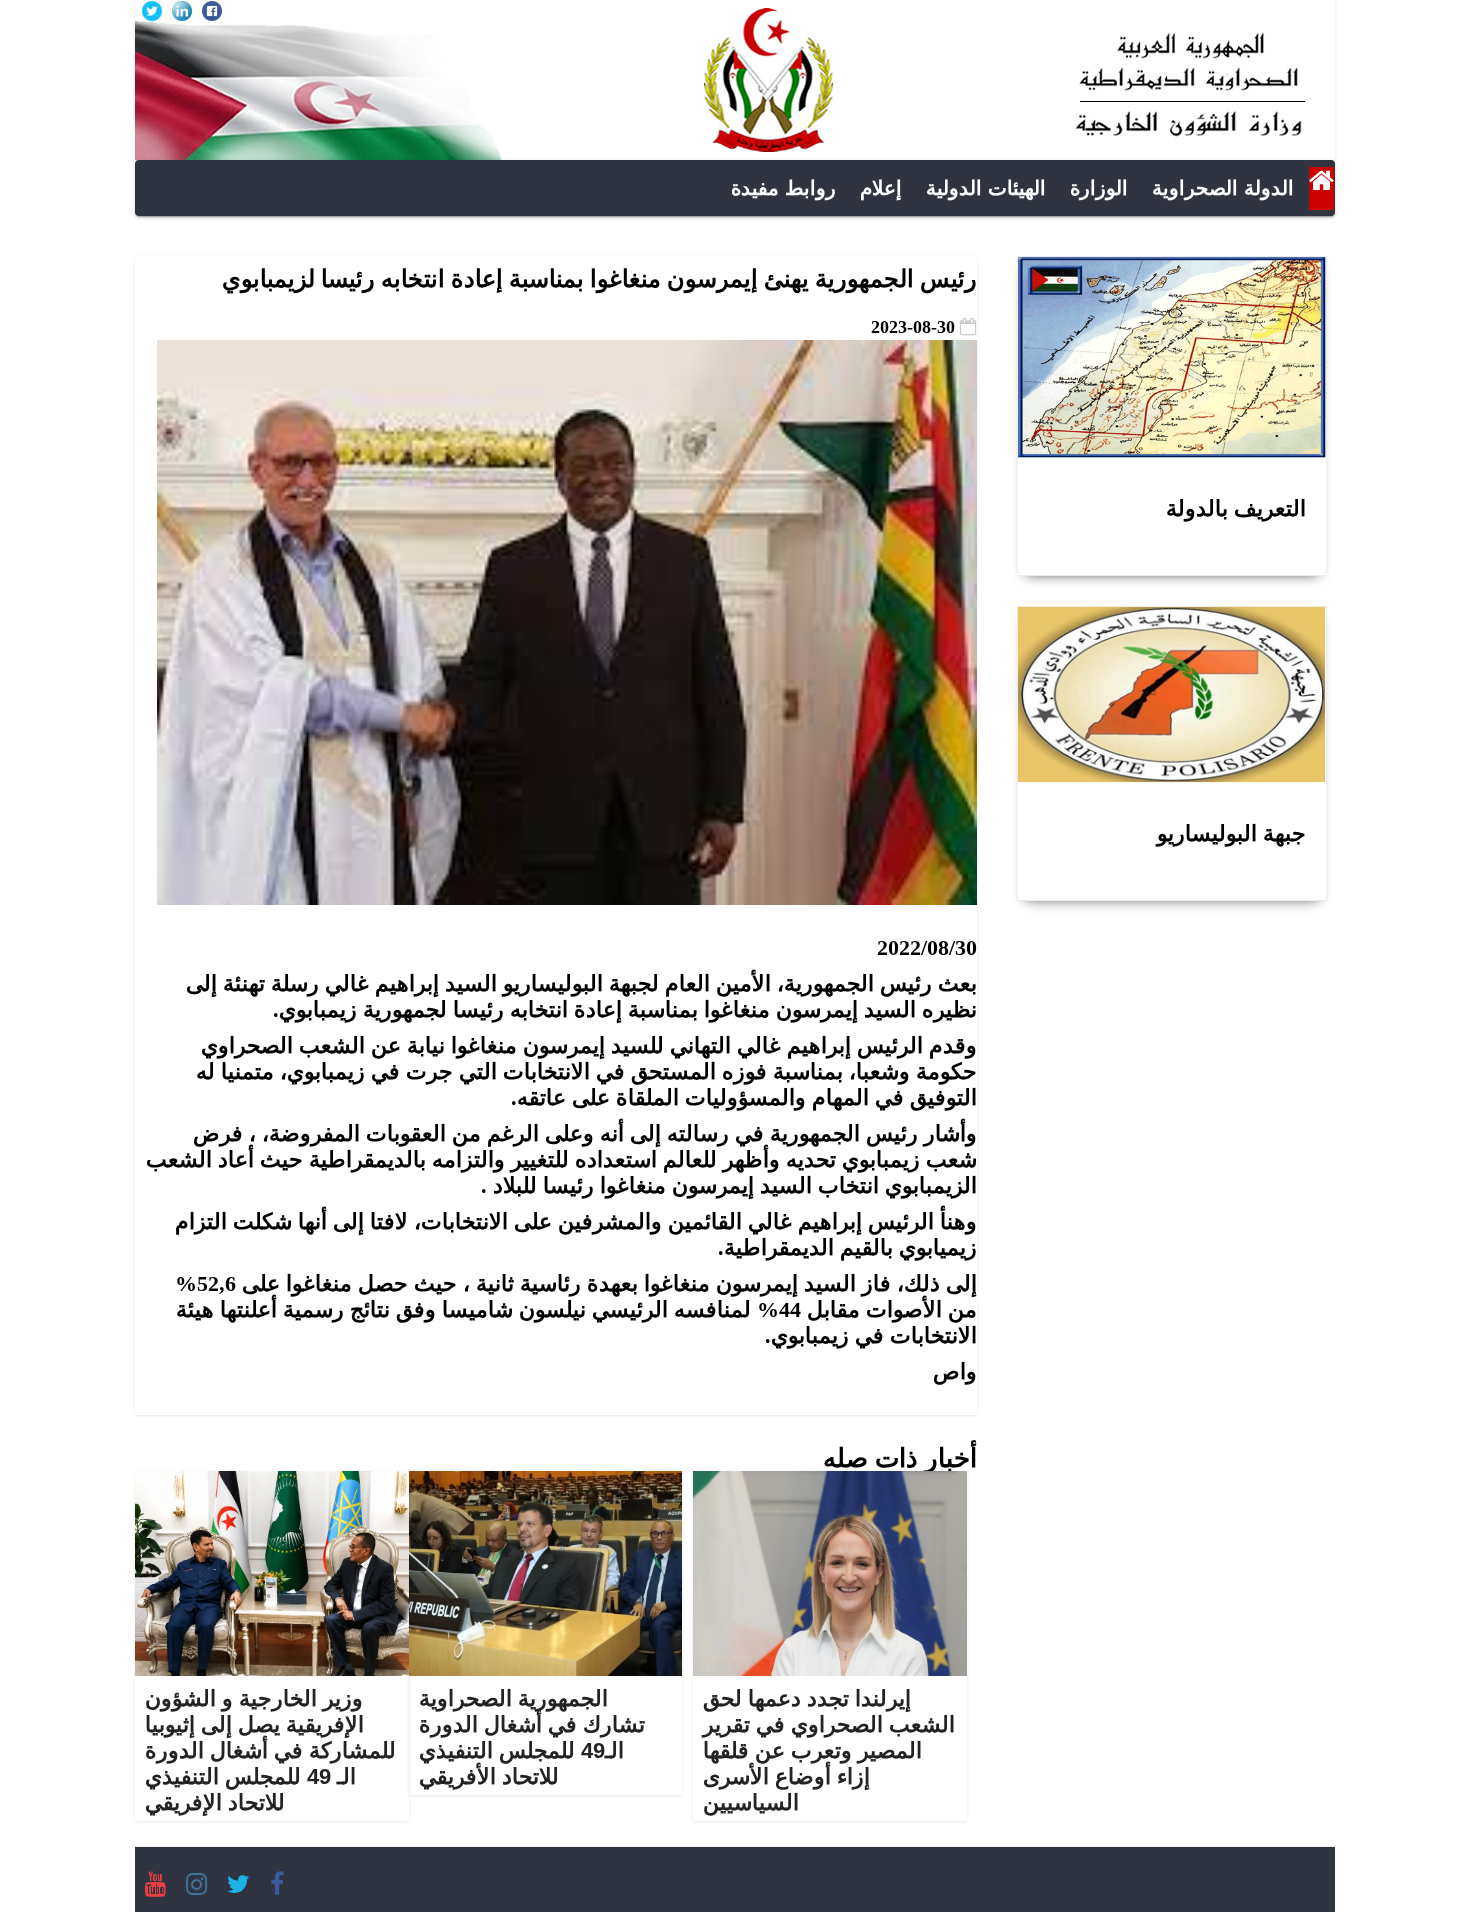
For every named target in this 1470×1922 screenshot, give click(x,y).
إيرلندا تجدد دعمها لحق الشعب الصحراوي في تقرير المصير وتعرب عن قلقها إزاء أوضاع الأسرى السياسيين (829, 1750)
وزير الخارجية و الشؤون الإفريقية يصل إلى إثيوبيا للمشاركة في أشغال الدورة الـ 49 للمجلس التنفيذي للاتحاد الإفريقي (270, 1750)
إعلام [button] (881, 188)
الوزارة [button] (1099, 188)
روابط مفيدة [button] (783, 188)
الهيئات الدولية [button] (986, 188)
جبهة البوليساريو (1231, 833)
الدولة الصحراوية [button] (1223, 188)
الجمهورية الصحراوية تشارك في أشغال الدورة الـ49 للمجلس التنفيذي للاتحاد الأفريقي (532, 1737)
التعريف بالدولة (1236, 508)
